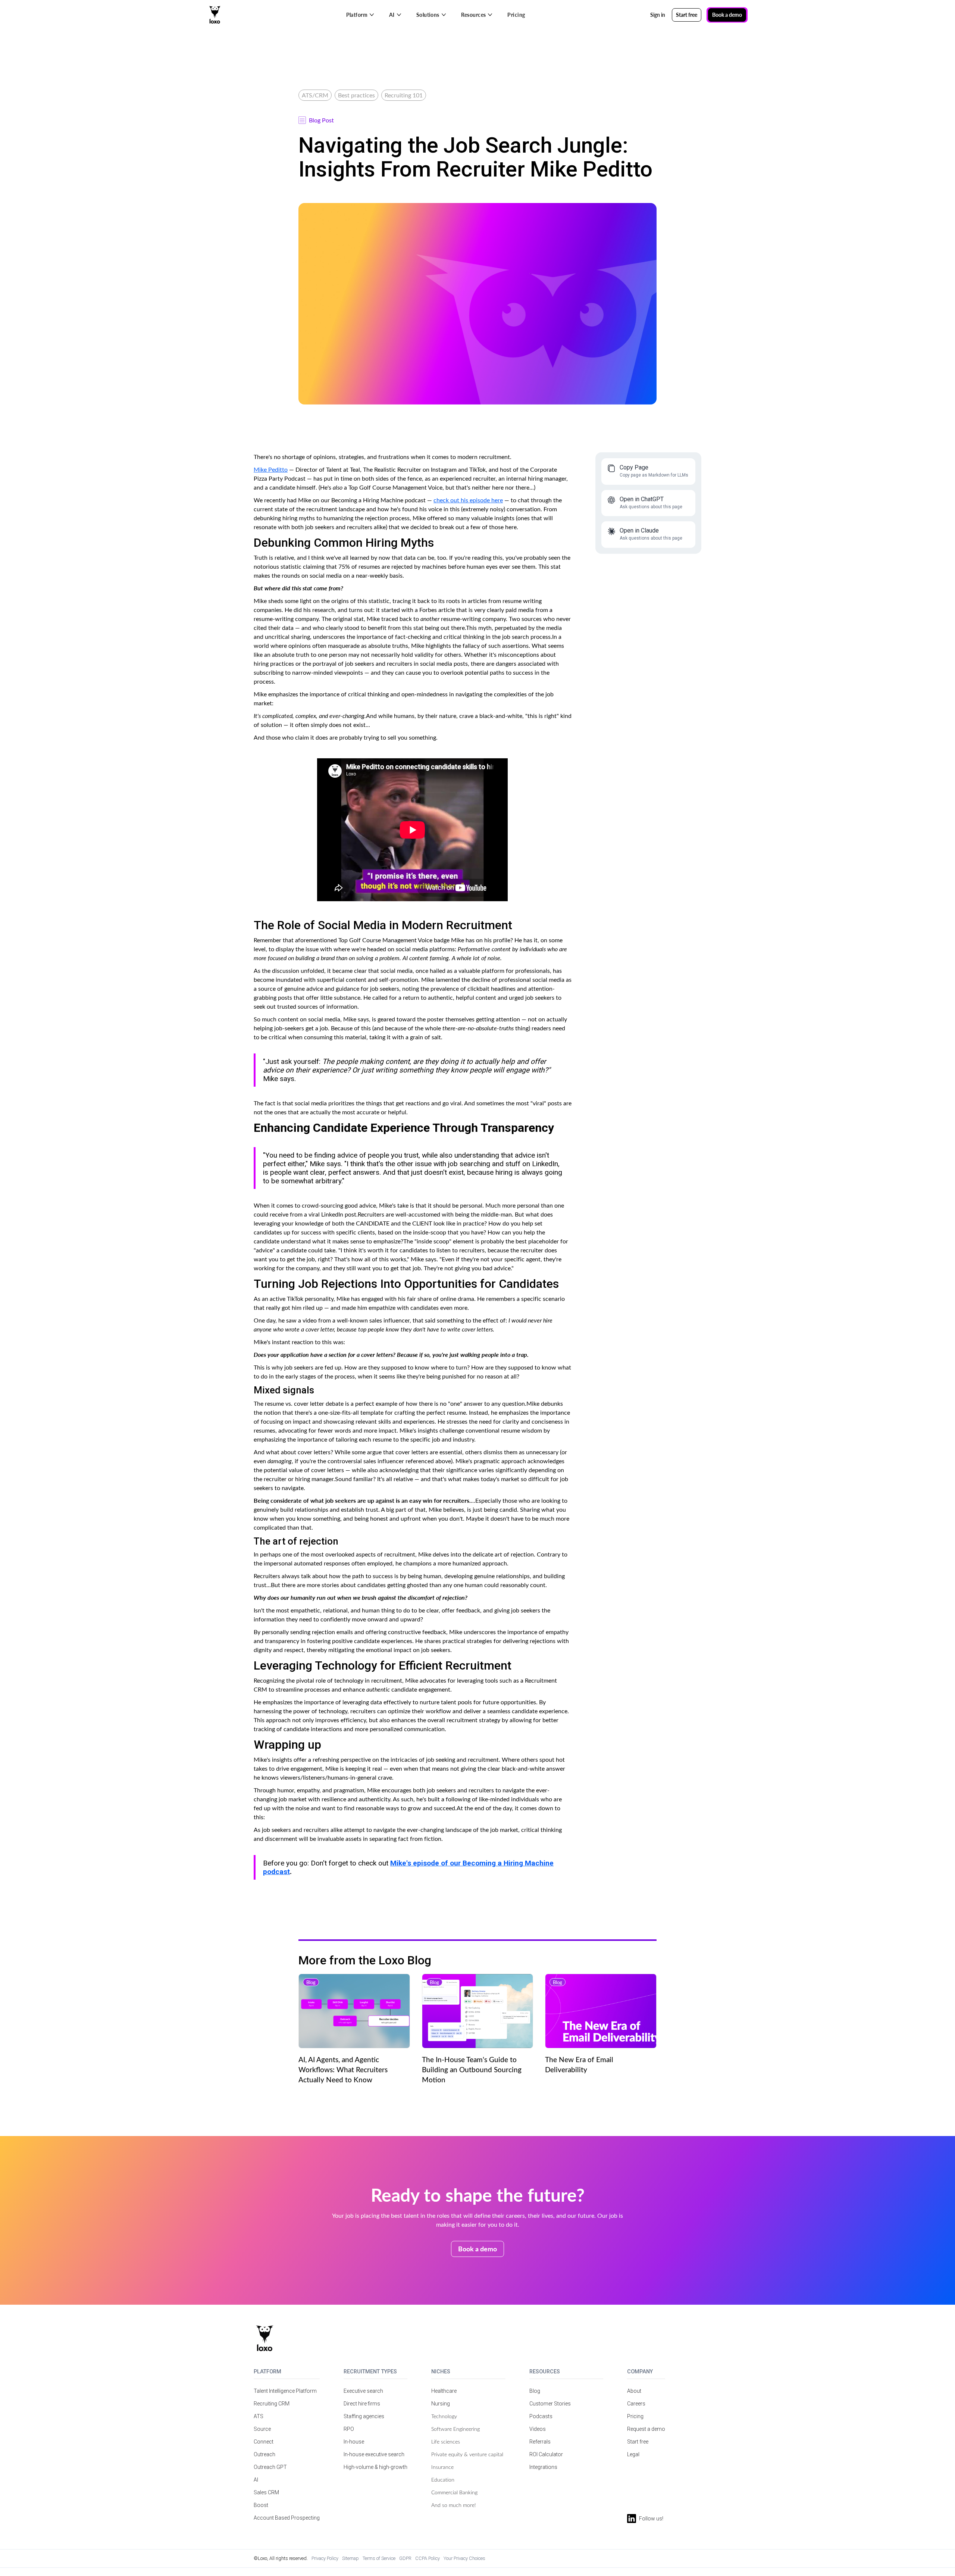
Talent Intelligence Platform (285, 2391)
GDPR (405, 2558)
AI (256, 2480)
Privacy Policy (325, 2558)
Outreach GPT (270, 2467)
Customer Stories (550, 2404)
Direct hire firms (362, 2404)
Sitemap (350, 2558)
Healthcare (444, 2391)
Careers (636, 2404)
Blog (535, 2391)
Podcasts (541, 2416)
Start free (638, 2442)
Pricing (516, 15)
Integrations (543, 2467)
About (634, 2391)
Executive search (363, 2391)
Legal (633, 2454)
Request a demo (646, 2429)
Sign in (658, 15)
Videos (538, 2429)
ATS (259, 2416)
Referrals (540, 2442)
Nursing (441, 2404)
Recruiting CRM (272, 2404)
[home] (215, 15)
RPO (349, 2429)
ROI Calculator (546, 2454)
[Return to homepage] (265, 2338)
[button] (360, 15)
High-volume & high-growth (375, 2467)
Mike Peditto (271, 469)
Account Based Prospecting (287, 2518)
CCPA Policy (428, 2558)
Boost (261, 2505)
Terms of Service (379, 2558)
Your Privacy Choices (464, 2558)
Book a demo (727, 15)
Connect (264, 2442)
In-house (354, 2442)
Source (262, 2429)
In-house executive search (374, 2454)
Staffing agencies (364, 2416)
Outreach (264, 2454)
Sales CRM (266, 2492)
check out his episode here (468, 500)
